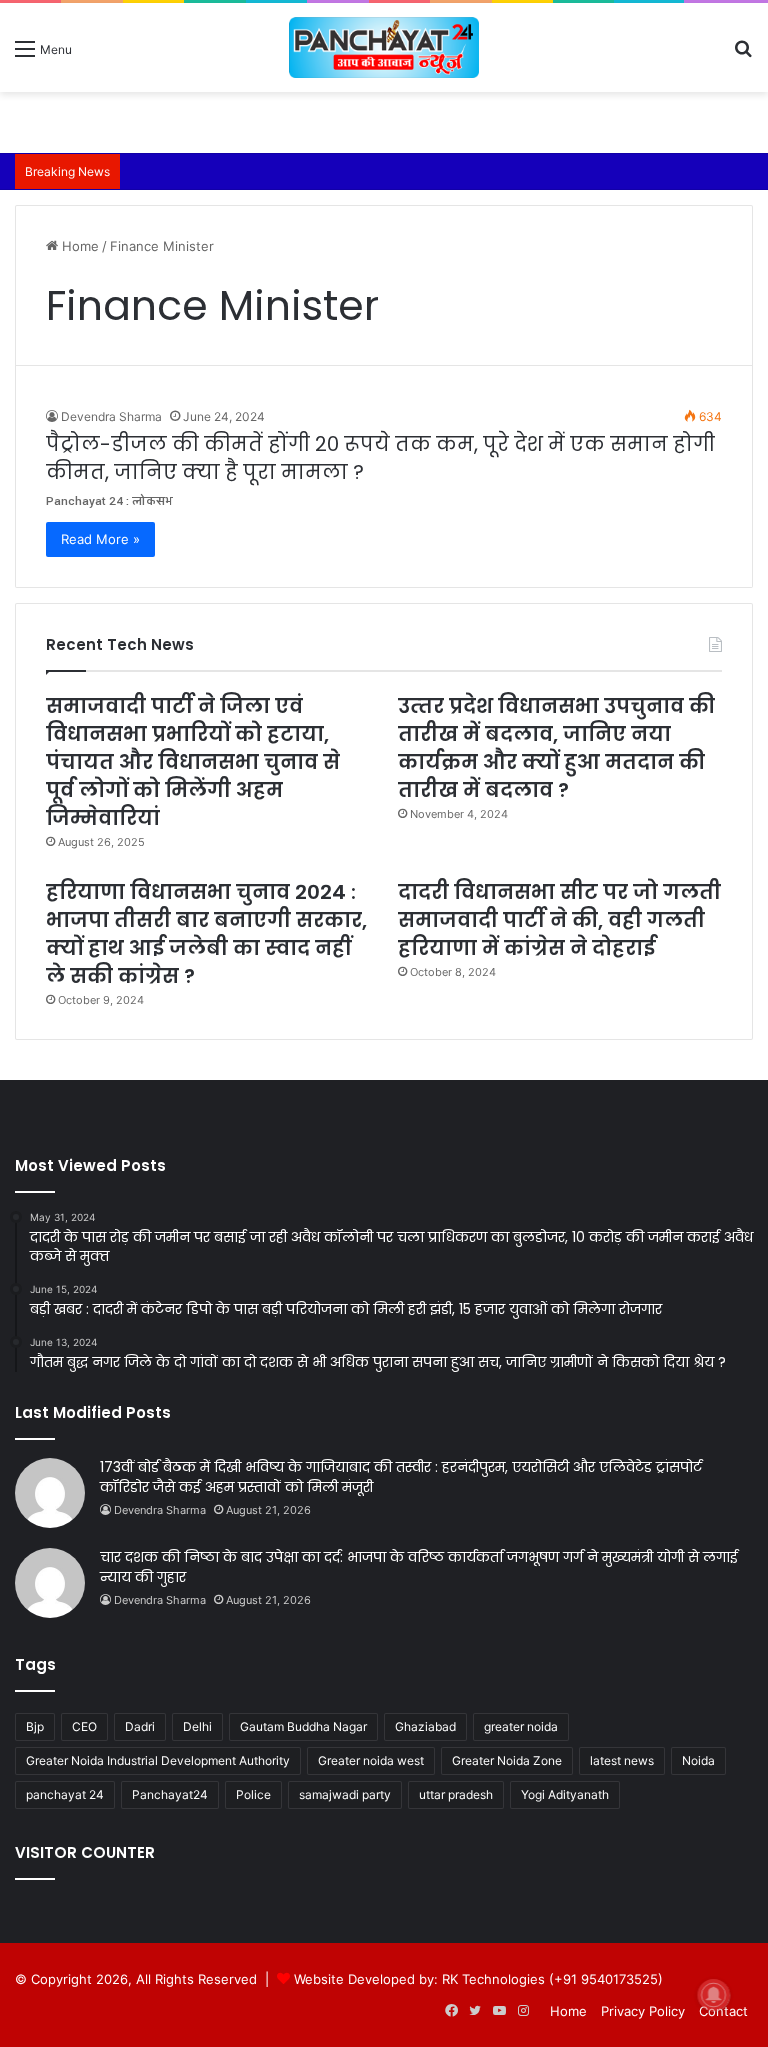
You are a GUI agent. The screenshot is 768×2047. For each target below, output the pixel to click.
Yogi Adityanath (565, 1794)
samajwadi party (345, 1794)
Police (253, 1794)
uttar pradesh (456, 1794)
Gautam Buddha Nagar (303, 1726)
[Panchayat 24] (384, 47)
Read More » (100, 539)
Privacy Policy (643, 2011)
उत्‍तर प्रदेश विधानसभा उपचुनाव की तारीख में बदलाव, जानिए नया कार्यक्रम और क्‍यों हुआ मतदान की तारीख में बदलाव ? (556, 748)
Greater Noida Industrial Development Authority (158, 1760)
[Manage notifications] (714, 1995)
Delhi (197, 1726)
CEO (84, 1726)
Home (78, 246)
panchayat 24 (65, 1794)
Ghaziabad (425, 1726)
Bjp (35, 1726)
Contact (723, 2011)
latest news (622, 1760)
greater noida (521, 1726)
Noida (698, 1760)
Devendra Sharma (111, 416)
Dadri (140, 1726)
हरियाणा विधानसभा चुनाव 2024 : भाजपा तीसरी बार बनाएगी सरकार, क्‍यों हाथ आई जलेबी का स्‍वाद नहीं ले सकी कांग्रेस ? (206, 934)
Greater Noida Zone (507, 1760)
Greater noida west (371, 1760)
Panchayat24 (170, 1794)
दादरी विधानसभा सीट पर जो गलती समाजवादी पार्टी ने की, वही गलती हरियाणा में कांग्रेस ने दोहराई (559, 920)
